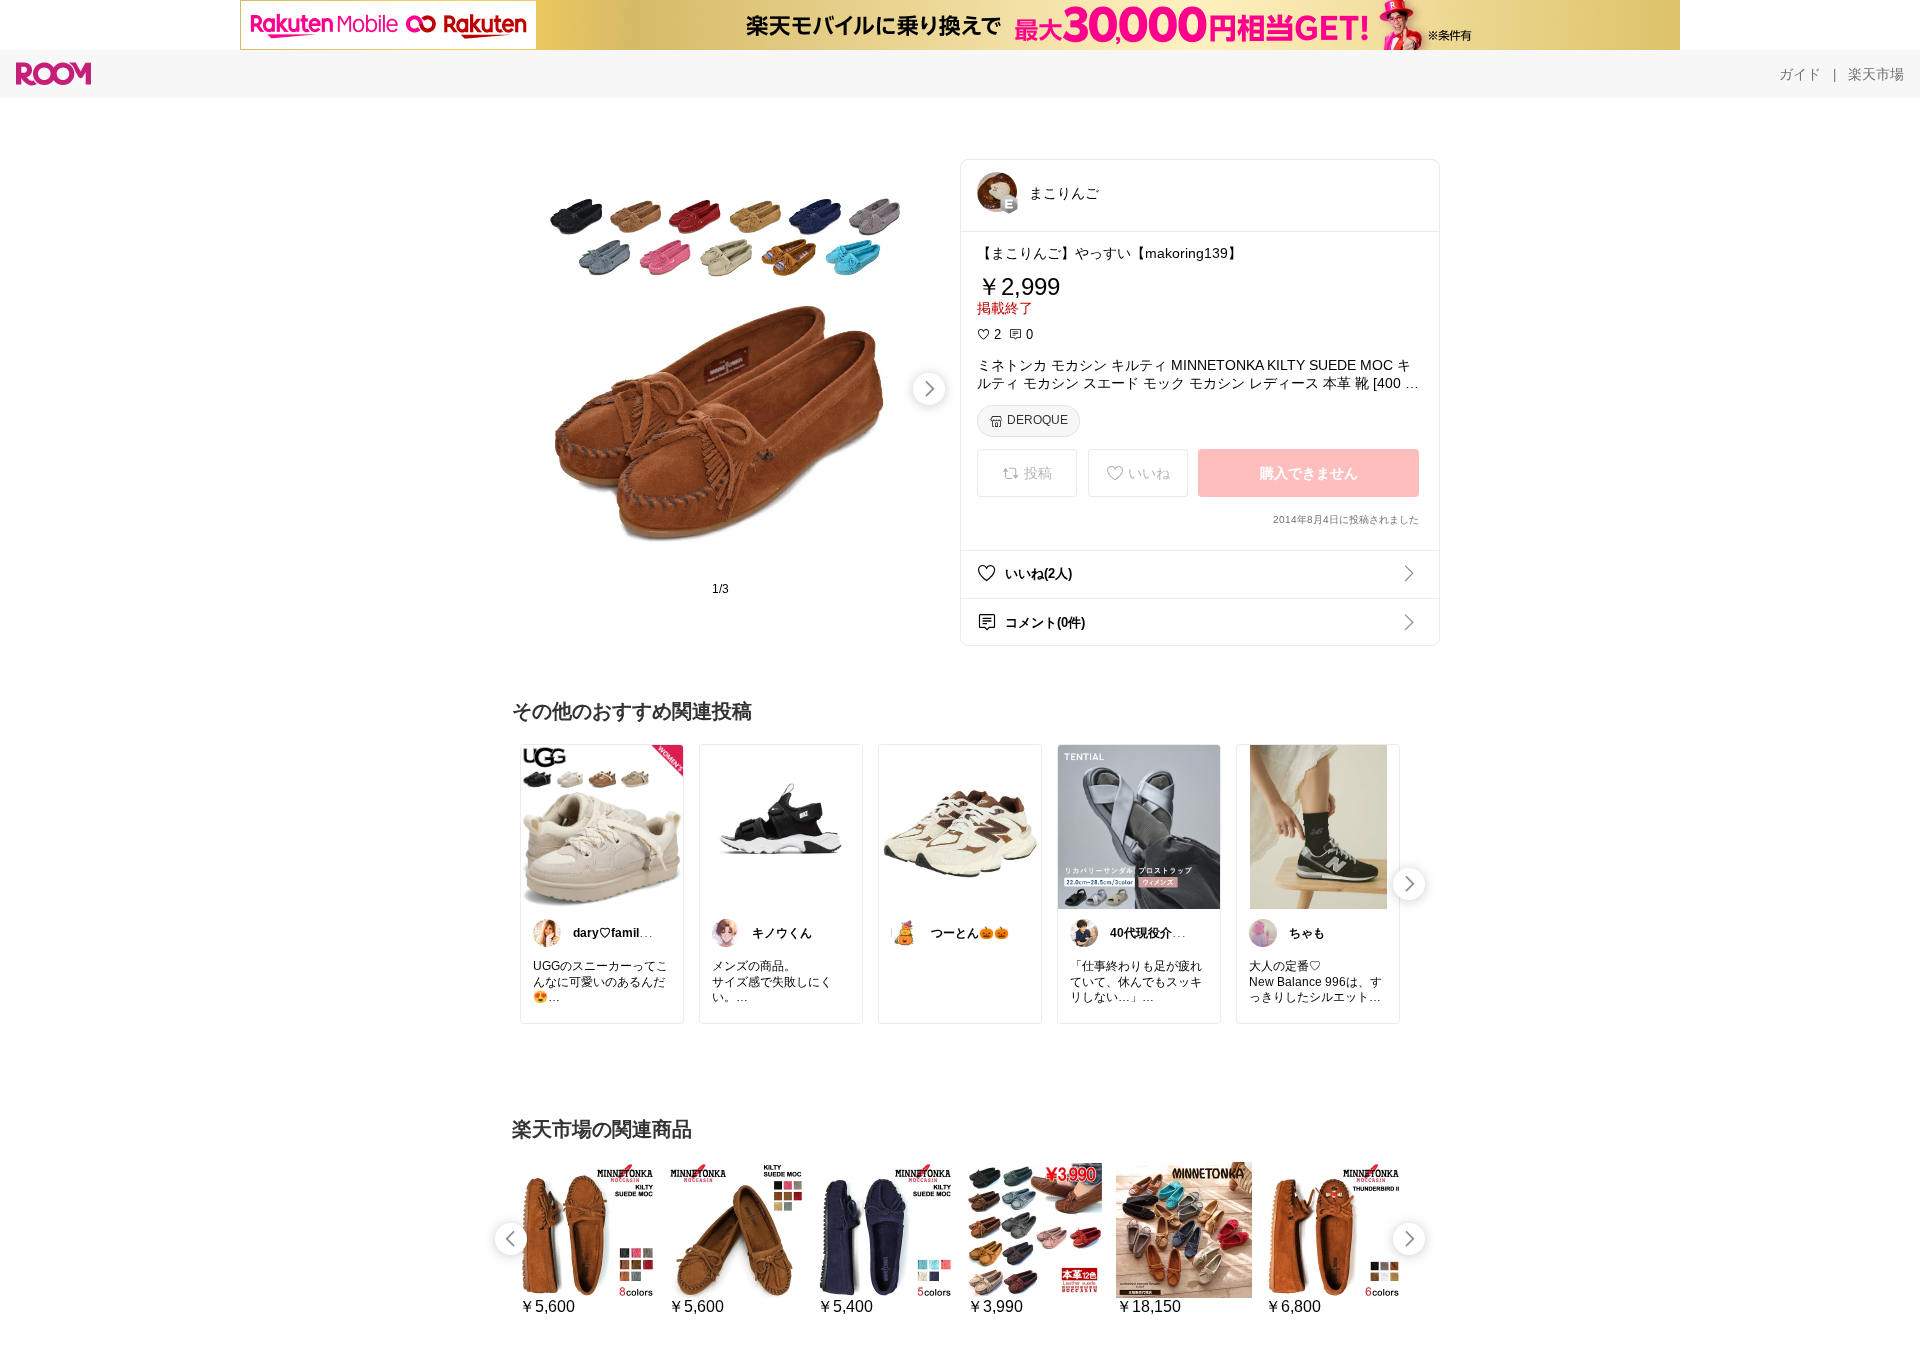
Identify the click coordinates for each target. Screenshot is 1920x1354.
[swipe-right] (929, 389)
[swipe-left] (511, 1239)
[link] (602, 826)
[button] (997, 192)
